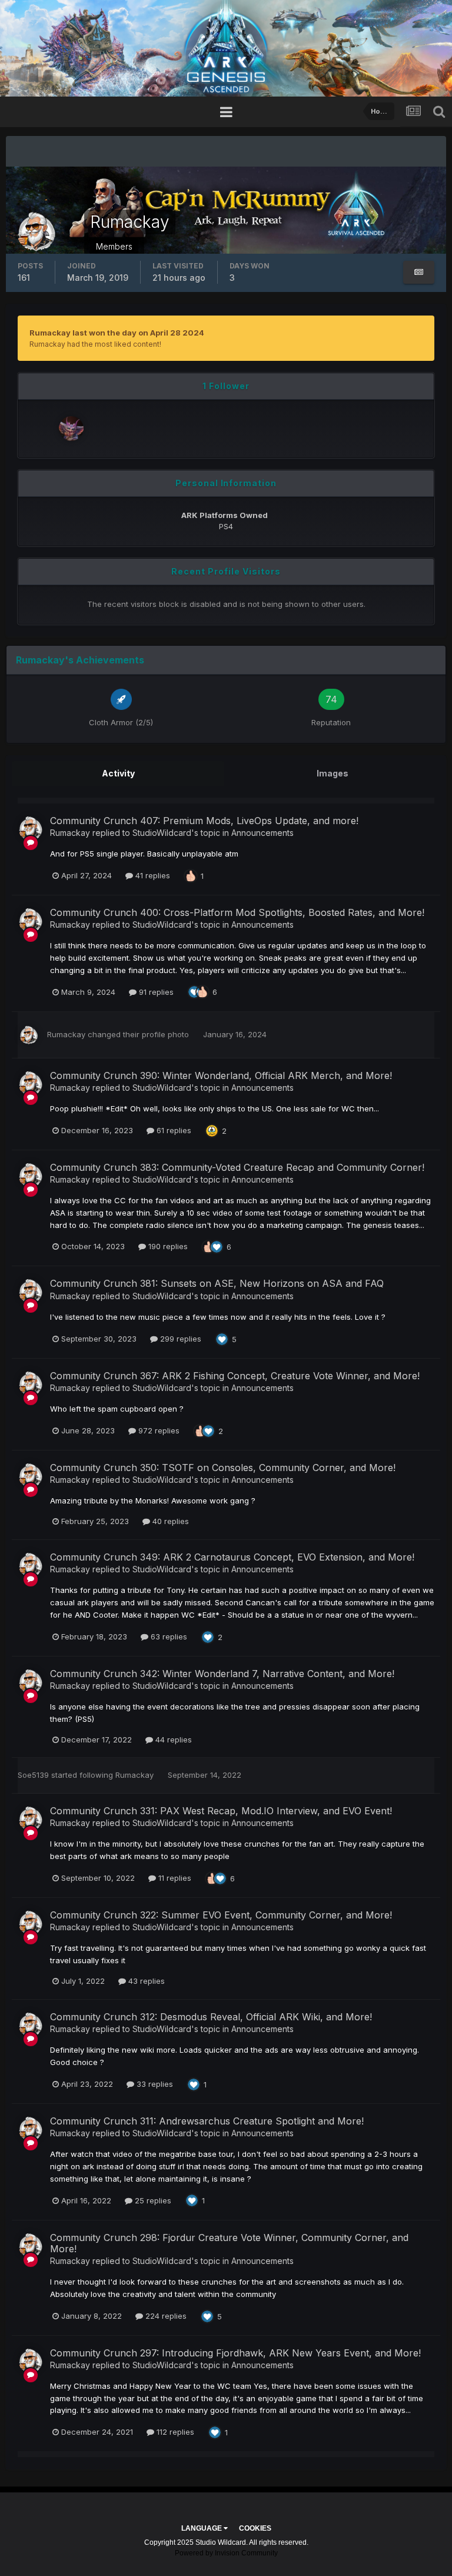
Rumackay (70, 833)
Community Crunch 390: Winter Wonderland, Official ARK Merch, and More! (221, 1075)
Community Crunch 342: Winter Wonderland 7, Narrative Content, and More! (222, 1674)
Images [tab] (333, 773)
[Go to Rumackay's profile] (31, 828)
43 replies (145, 1981)
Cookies (255, 2528)
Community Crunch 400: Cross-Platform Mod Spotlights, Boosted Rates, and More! (237, 912)
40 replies (169, 1521)
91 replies (155, 992)
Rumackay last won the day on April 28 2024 (117, 333)
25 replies (152, 2200)
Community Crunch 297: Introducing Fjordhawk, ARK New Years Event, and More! (235, 2353)
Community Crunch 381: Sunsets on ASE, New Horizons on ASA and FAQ (217, 1283)
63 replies (168, 1636)
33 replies (154, 2084)
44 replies (172, 1740)
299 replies (180, 1339)
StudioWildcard (162, 833)
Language (202, 2528)
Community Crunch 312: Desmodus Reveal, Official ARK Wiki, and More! (211, 2017)
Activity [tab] (118, 773)
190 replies (167, 1246)
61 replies (173, 1130)
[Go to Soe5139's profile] (71, 429)
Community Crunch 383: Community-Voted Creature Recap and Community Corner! (237, 1167)
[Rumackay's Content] (419, 272)
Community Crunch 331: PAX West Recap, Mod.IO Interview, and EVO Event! (221, 1811)
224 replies (165, 2316)
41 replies (152, 875)
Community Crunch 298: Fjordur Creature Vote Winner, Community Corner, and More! (229, 2243)
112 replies (174, 2432)
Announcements (262, 833)
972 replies (158, 1430)
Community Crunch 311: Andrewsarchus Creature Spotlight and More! (207, 2121)
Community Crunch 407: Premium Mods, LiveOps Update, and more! (204, 821)
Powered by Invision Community (226, 2553)
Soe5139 (33, 1775)
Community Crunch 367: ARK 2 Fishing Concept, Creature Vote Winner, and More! (235, 1376)
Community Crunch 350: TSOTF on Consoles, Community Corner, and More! (223, 1468)
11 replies (174, 1878)
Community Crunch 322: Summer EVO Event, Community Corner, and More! (221, 1915)
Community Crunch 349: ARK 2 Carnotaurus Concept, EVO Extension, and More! (232, 1557)
